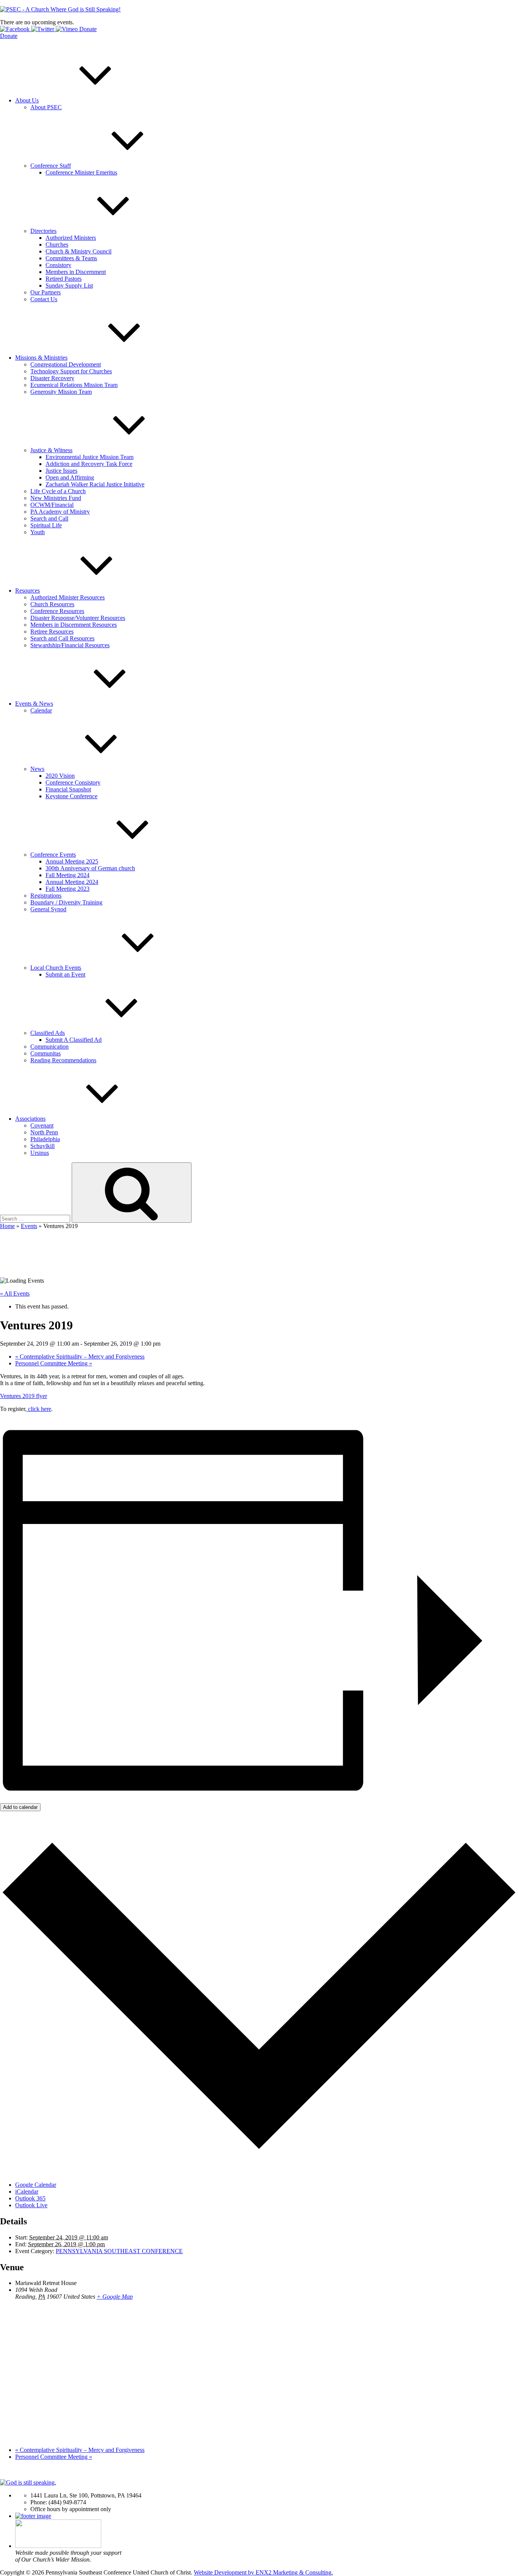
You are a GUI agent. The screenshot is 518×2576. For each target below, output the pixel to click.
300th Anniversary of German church (90, 868)
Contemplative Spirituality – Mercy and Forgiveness (80, 1356)
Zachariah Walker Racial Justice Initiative (95, 484)
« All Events (15, 1294)
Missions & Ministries (41, 358)
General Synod (48, 909)
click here (39, 1409)
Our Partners (46, 292)
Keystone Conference (71, 796)
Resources (27, 591)
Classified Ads (48, 1033)
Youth (38, 532)
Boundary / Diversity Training (66, 902)
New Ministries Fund (56, 498)
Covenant (42, 1125)
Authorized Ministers (71, 238)
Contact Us (44, 299)
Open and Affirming (70, 477)
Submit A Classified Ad (74, 1040)
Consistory (58, 265)
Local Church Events (56, 968)
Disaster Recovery (52, 378)
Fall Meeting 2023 (67, 889)
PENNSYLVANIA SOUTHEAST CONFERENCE (119, 2251)
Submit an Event (65, 974)
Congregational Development (66, 364)
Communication (49, 1047)
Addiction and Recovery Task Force (89, 464)
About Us (27, 100)
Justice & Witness (51, 450)
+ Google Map (115, 2297)
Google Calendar (36, 2185)
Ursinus (40, 1153)
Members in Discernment (76, 272)
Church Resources (52, 604)
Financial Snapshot (68, 789)
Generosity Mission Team (61, 392)
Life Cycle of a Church (58, 491)
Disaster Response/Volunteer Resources (78, 618)
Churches (57, 245)
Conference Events (53, 855)
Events (29, 1226)
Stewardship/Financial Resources (70, 645)
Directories (43, 231)
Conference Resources (57, 611)
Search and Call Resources (62, 638)
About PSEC (46, 107)
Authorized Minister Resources (67, 597)
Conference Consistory (73, 782)
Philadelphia (45, 1139)
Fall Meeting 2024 (67, 875)
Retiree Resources (52, 631)
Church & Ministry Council (78, 251)
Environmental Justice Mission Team (89, 457)
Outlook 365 (30, 2198)
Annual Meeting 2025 (72, 861)
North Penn (44, 1132)
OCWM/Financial (52, 505)
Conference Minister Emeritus (81, 172)
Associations (30, 1119)
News (37, 769)
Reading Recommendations (63, 1060)
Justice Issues (61, 471)
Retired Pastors (64, 279)
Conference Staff (51, 166)
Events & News (34, 704)
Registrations (46, 896)
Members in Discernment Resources (74, 625)
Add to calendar (20, 1807)
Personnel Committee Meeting (54, 1363)
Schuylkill (42, 1146)
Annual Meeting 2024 (72, 882)
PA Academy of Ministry (60, 512)
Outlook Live (31, 2205)
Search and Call (49, 518)
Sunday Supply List (69, 285)
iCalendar (27, 2191)
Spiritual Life (46, 525)
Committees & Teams (71, 258)
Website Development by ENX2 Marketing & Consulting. (263, 2572)
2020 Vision (60, 776)
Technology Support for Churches (71, 371)
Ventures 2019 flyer (24, 1396)
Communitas (46, 1053)
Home (7, 1226)
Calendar (41, 710)
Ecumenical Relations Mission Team (74, 385)
